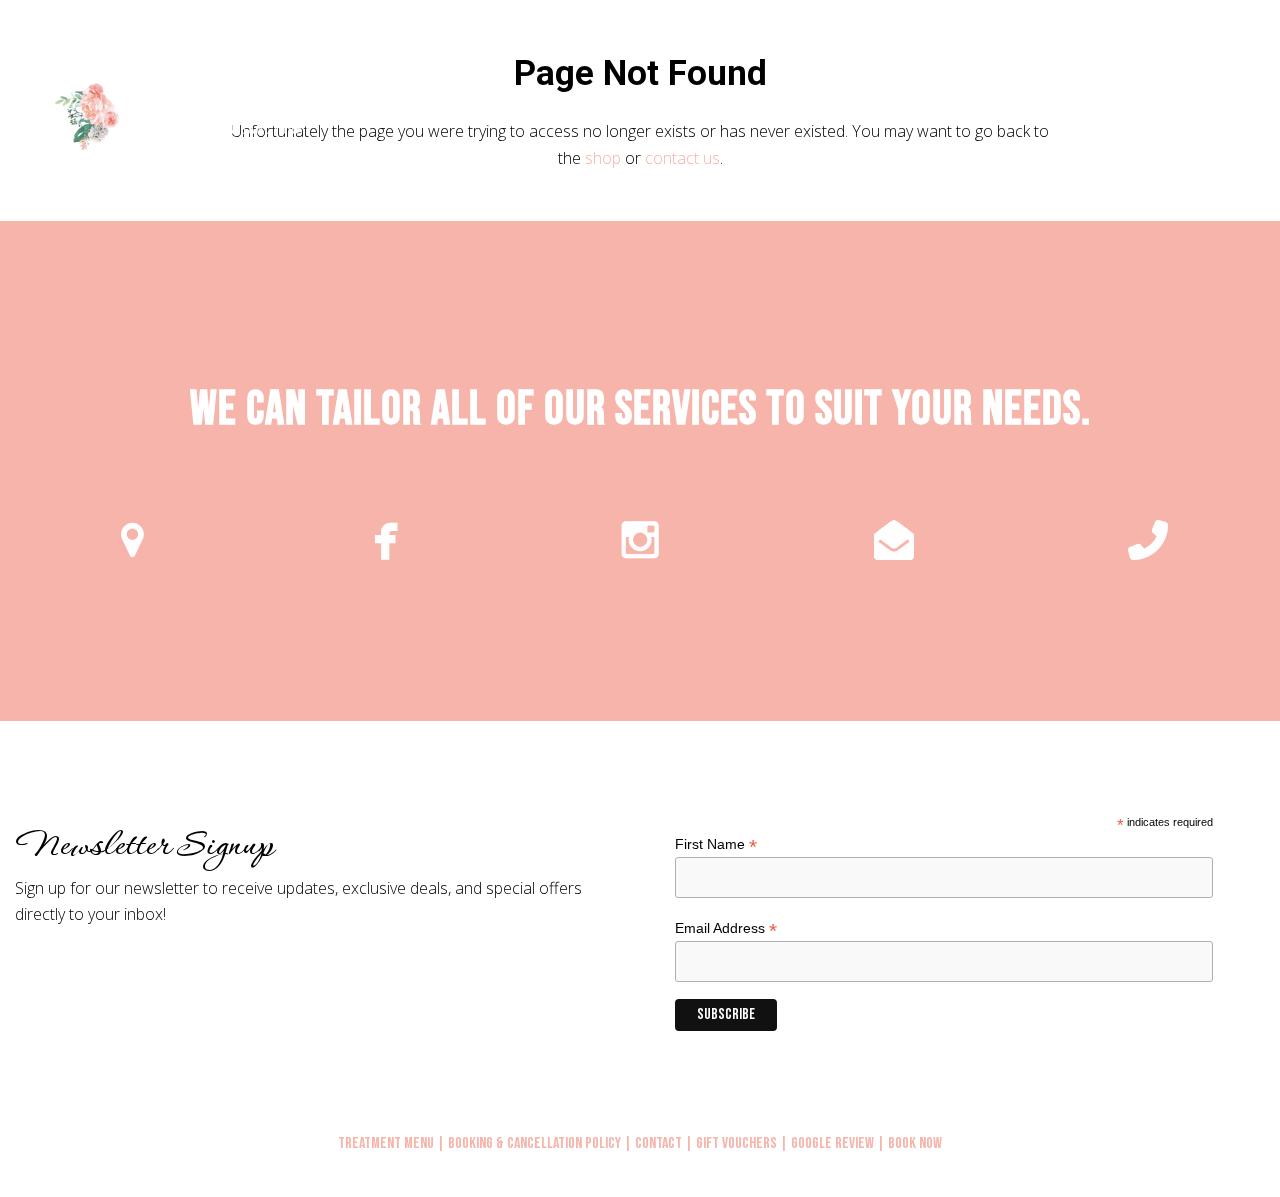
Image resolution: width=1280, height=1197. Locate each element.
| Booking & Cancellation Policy (529, 1143)
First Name (716, 844)
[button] (1242, 114)
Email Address (726, 928)
